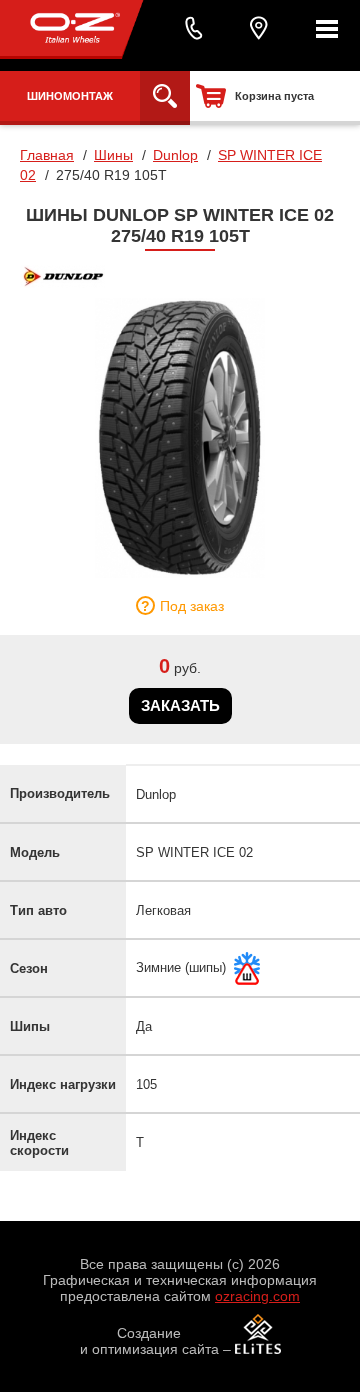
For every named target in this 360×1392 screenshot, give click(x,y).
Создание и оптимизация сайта (149, 1341)
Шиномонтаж (70, 96)
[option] (180, 438)
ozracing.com (257, 1296)
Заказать (180, 705)
